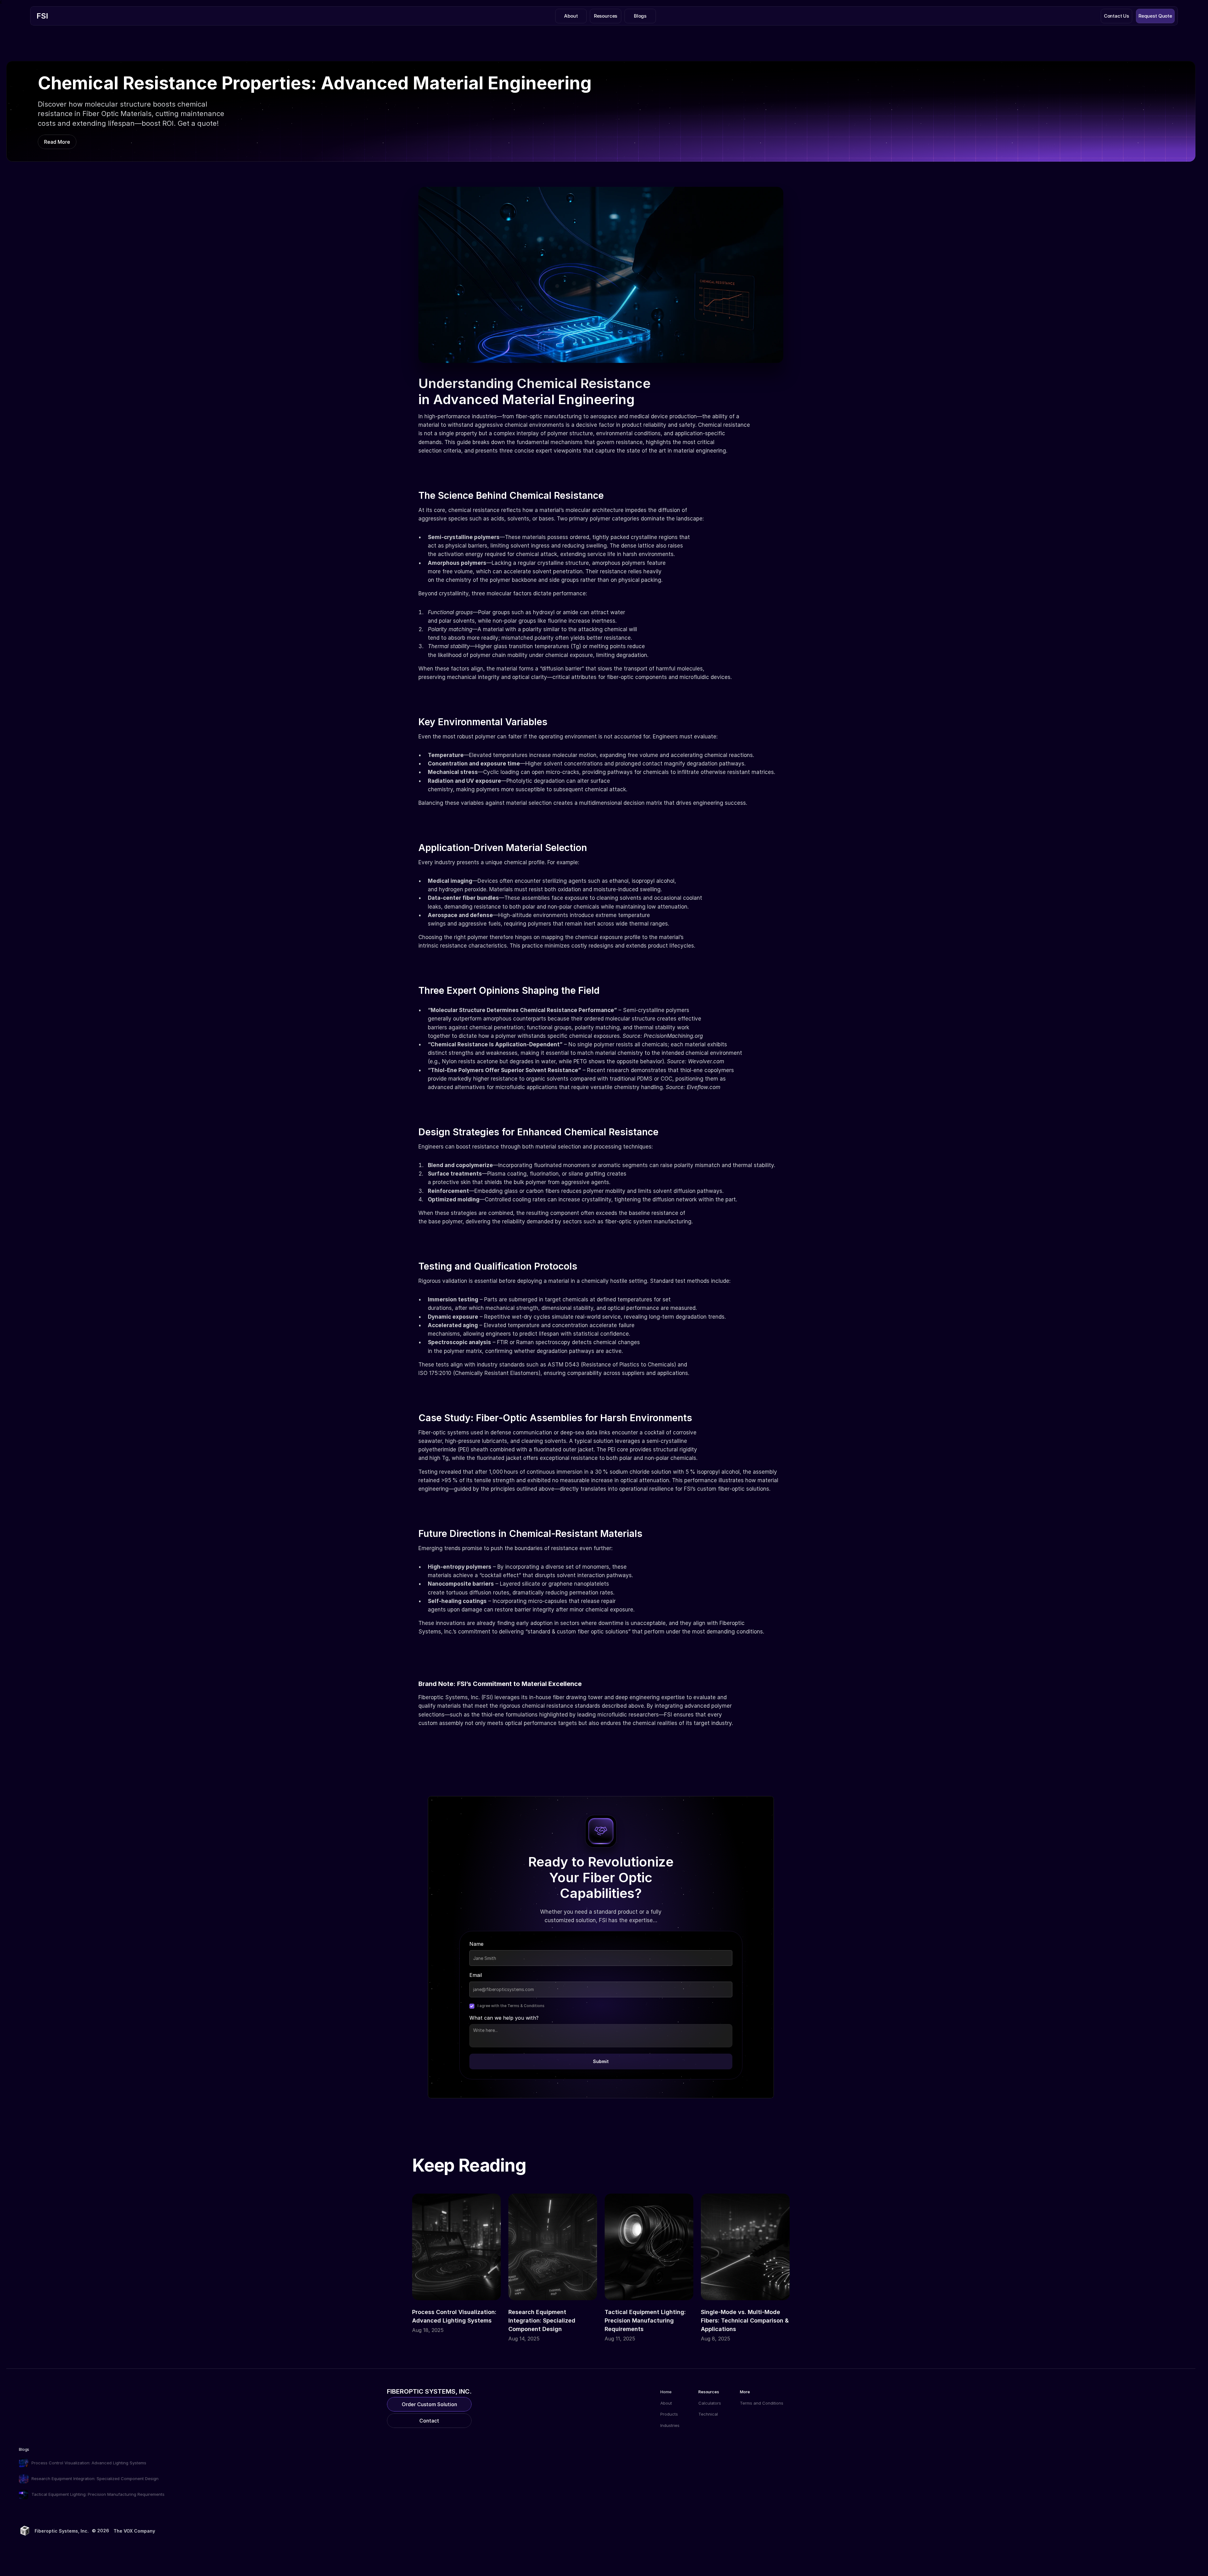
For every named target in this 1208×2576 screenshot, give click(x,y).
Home (666, 2392)
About (666, 2403)
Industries (670, 2425)
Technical (708, 2414)
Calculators (710, 2403)
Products (669, 2414)
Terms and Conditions (762, 2403)
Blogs (24, 2449)
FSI (42, 16)
